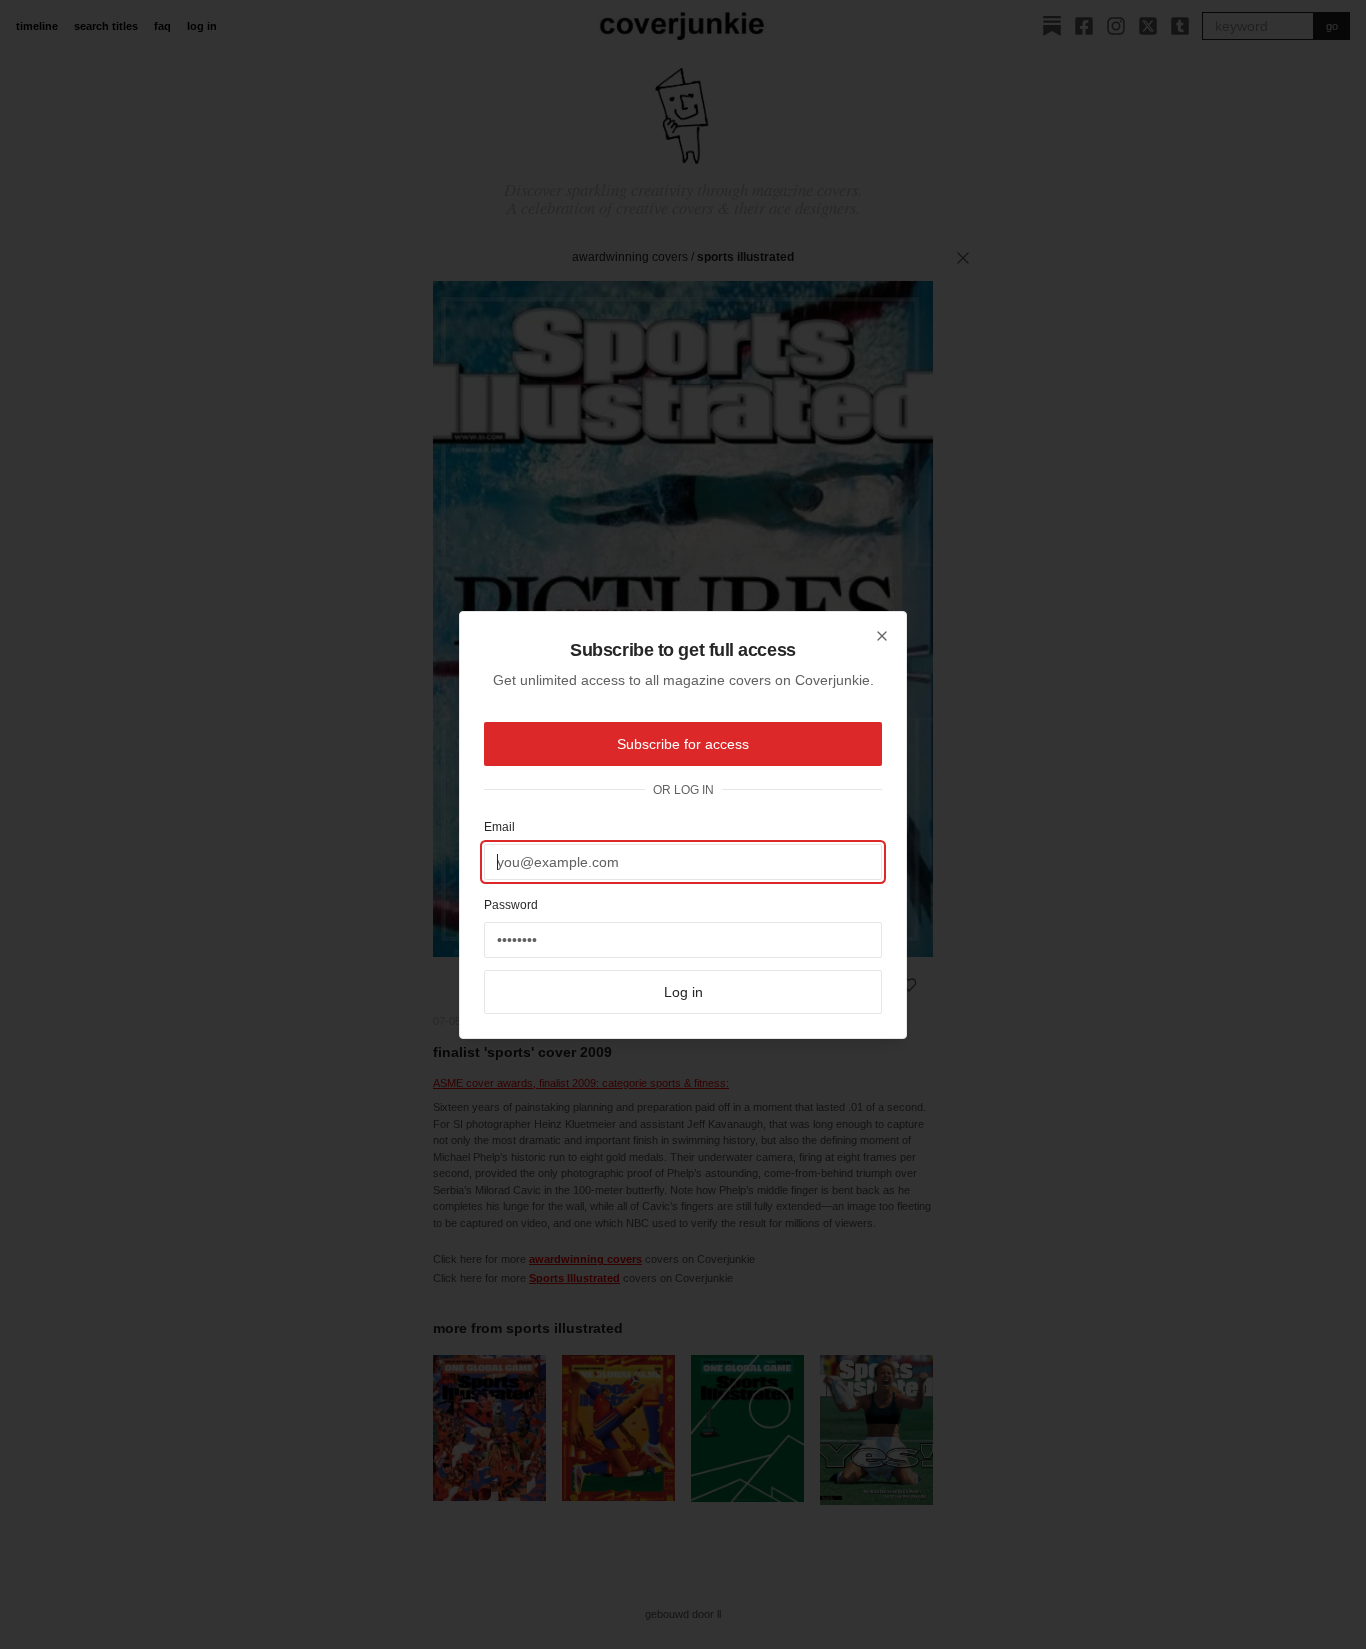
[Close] (882, 636)
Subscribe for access (683, 744)
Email (499, 827)
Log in (683, 992)
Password (511, 905)
